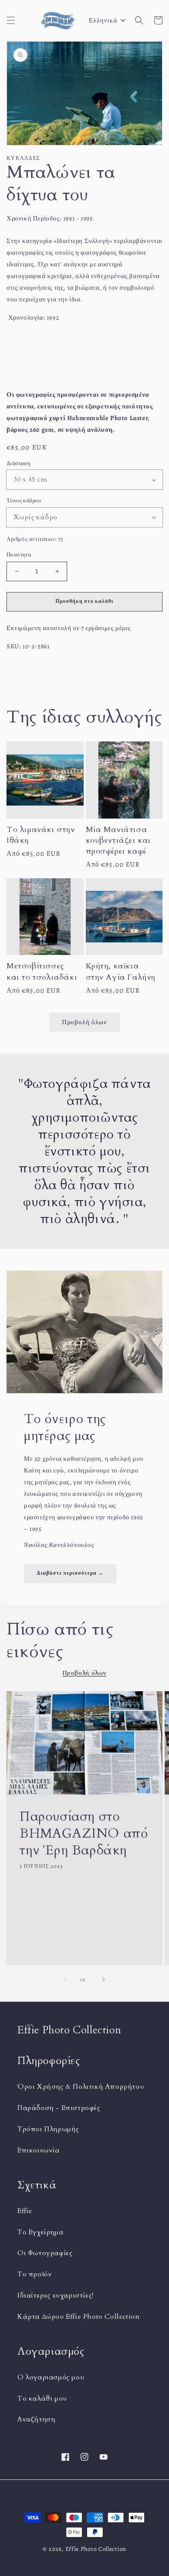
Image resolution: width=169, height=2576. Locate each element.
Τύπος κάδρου (24, 500)
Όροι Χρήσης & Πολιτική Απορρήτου (81, 2087)
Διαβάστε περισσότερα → (70, 1573)
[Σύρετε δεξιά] (104, 1979)
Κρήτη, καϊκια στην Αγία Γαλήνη (121, 971)
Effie (25, 2211)
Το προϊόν (34, 2274)
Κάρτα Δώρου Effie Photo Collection (78, 2317)
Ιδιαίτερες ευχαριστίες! (55, 2295)
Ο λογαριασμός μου (51, 2377)
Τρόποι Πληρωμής (48, 2129)
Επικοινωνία (39, 2150)
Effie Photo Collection (96, 2549)
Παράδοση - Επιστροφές (59, 2108)
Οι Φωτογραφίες (45, 2253)
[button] (11, 20)
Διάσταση (18, 463)
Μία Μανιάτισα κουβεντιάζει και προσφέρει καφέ (119, 840)
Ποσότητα (19, 555)
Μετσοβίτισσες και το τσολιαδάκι (42, 971)
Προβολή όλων (84, 1022)
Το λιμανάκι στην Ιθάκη (41, 835)
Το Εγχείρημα (40, 2232)
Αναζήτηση (36, 2419)
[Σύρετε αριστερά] (65, 1979)
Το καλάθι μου (42, 2398)
